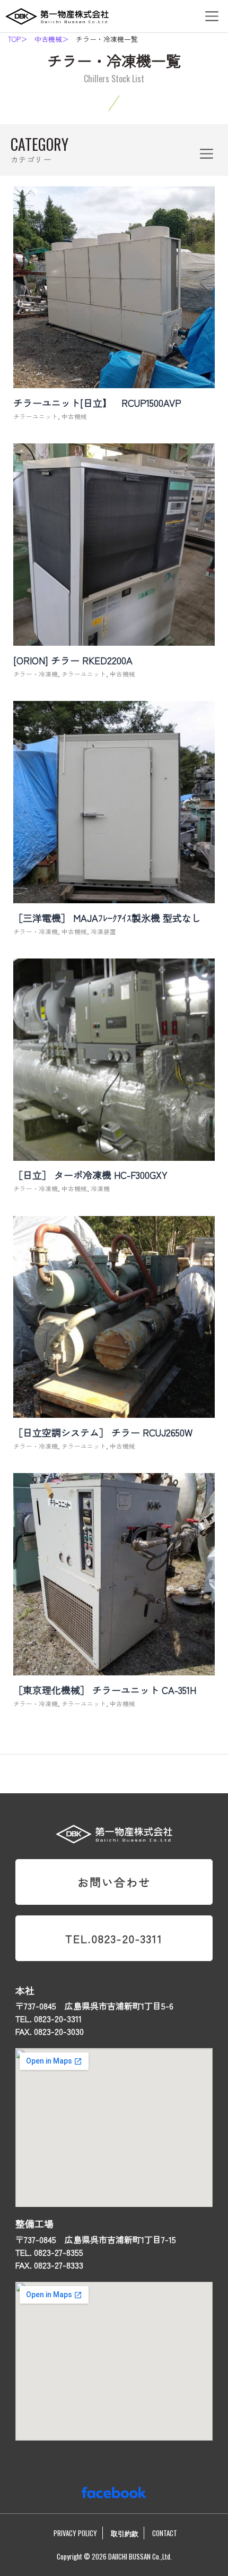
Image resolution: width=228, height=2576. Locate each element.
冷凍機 (100, 1188)
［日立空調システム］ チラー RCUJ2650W (103, 1432)
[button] (212, 16)
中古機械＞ (52, 39)
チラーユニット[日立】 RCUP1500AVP (102, 403)
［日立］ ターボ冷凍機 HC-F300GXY (90, 1175)
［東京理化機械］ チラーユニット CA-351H (105, 1690)
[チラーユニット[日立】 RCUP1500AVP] (114, 382)
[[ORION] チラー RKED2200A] (114, 639)
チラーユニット (36, 416)
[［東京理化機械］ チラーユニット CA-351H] (114, 1669)
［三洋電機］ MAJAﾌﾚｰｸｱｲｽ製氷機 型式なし (107, 918)
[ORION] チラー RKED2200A (73, 660)
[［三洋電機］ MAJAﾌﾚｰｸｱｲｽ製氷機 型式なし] (114, 897)
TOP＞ (18, 39)
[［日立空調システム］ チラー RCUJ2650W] (114, 1411)
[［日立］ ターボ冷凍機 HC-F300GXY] (114, 1154)
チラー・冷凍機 (36, 674)
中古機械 (74, 416)
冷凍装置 (103, 931)
